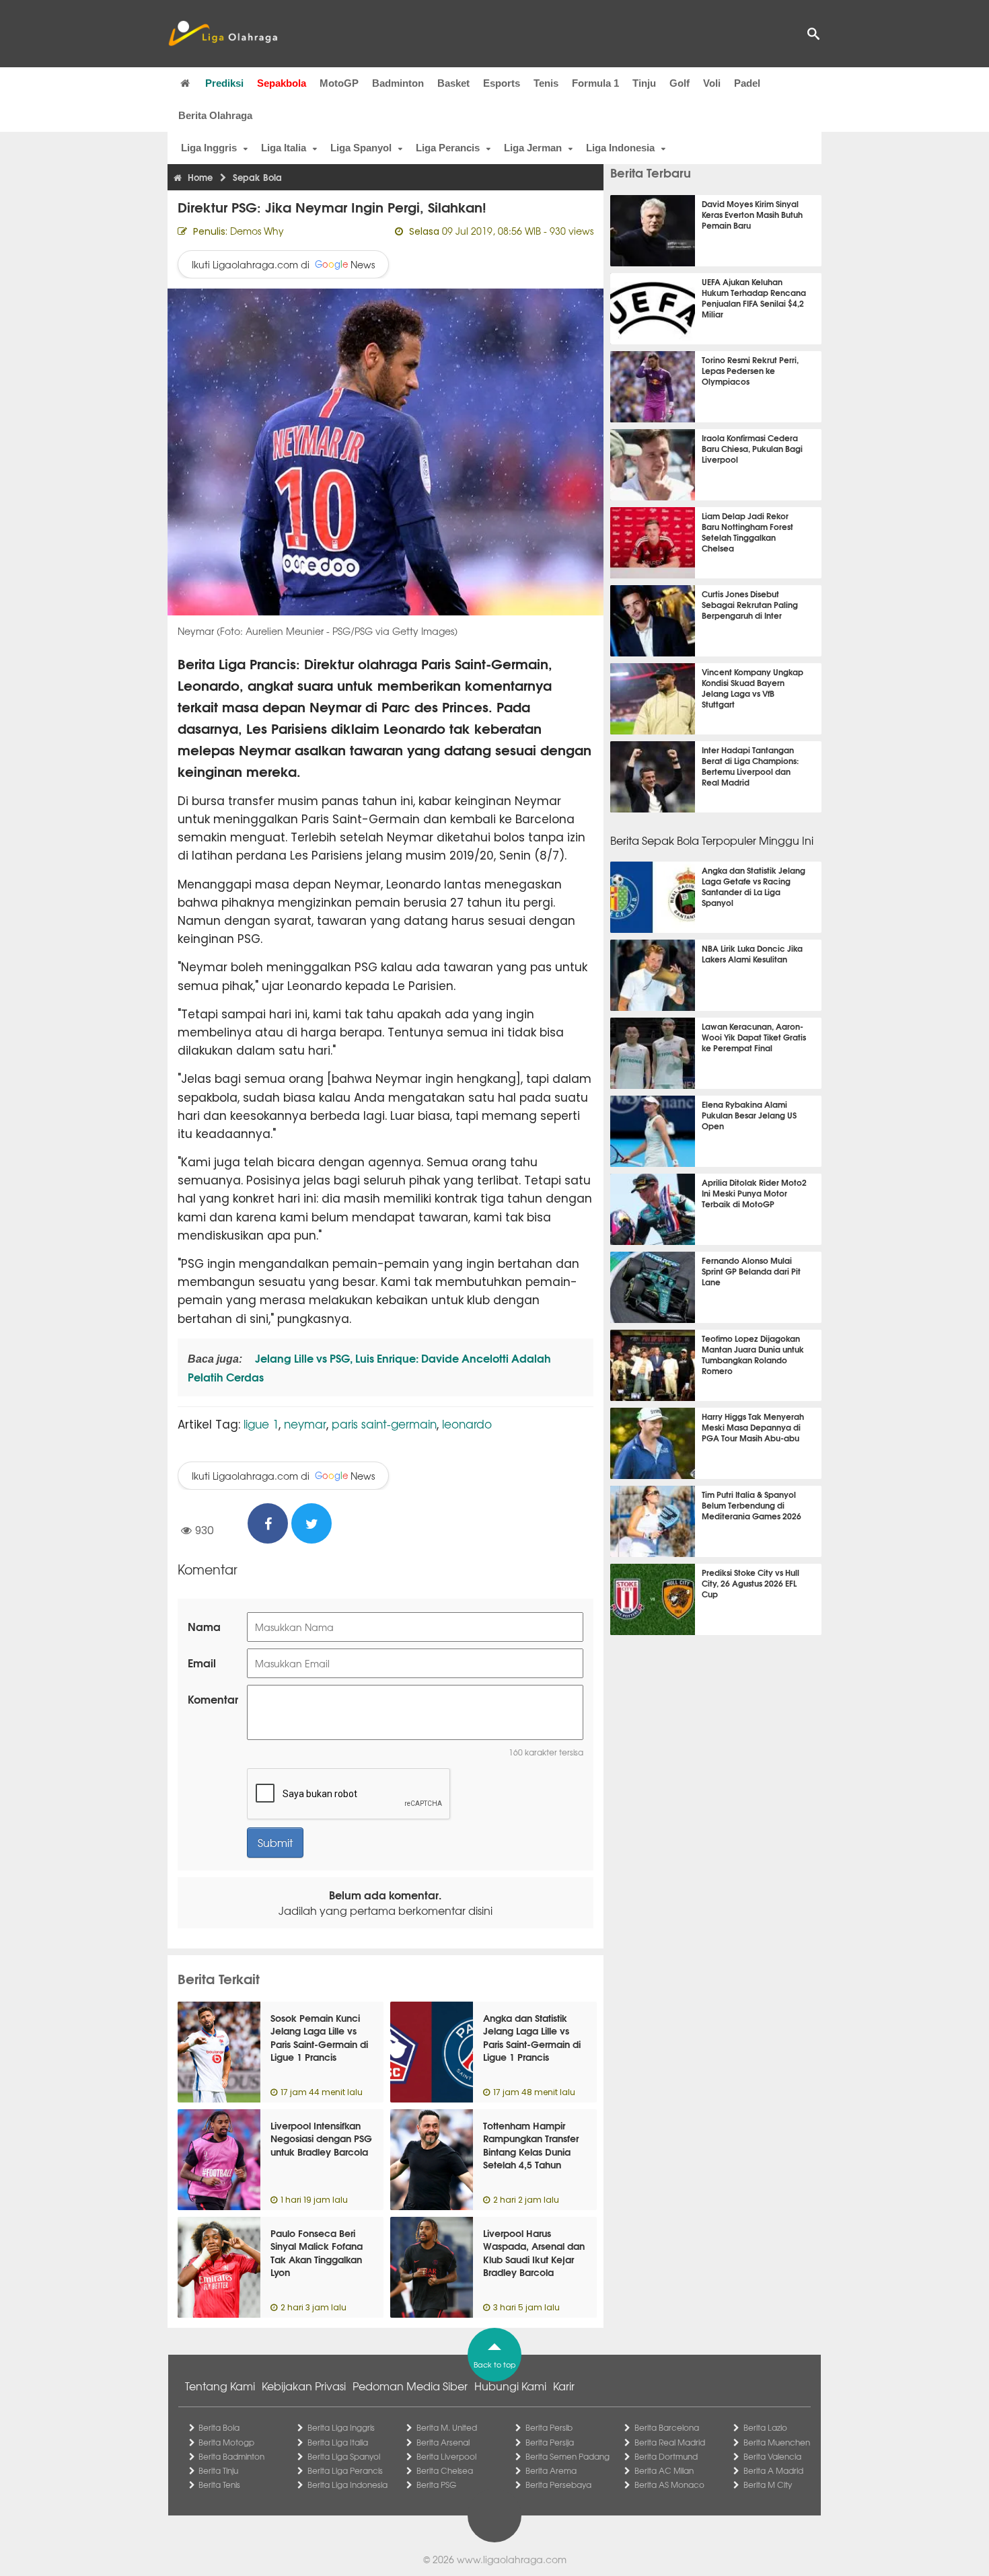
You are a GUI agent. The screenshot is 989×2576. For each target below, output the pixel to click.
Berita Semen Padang (567, 2456)
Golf (680, 83)
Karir (564, 2386)
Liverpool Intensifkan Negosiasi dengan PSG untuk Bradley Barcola (321, 2138)
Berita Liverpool (446, 2456)
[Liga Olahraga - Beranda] (223, 34)
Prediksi (224, 83)
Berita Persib (549, 2427)
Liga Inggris (209, 148)
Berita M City (768, 2485)
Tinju (644, 83)
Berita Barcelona (667, 2427)
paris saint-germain (384, 1424)
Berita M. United (447, 2427)
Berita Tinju (218, 2470)
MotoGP (339, 83)
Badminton (398, 83)
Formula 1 (595, 83)
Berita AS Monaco (669, 2485)
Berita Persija (550, 2442)
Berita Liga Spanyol (344, 2456)
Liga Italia (284, 148)
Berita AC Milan (664, 2470)
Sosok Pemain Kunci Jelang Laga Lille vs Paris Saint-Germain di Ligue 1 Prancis (319, 2038)
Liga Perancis (448, 148)
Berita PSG (436, 2485)
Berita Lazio (765, 2427)
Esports (502, 83)
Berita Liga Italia (338, 2442)
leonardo (467, 1424)
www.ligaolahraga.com (512, 2559)
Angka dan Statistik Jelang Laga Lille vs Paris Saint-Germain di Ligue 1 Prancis (532, 2038)
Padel (747, 83)
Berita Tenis (219, 2485)
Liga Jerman (533, 148)
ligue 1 (261, 1424)
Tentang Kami (220, 2386)
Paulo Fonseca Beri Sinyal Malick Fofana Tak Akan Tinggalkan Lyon (317, 2253)
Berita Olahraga (215, 115)
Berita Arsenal (443, 2442)
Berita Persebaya (558, 2485)
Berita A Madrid (773, 2470)
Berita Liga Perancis (345, 2470)
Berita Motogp (226, 2442)
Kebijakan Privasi (304, 2386)
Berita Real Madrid (670, 2442)
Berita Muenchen (777, 2442)
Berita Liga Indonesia (347, 2485)
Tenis (546, 83)
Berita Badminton (231, 2456)
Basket (453, 83)
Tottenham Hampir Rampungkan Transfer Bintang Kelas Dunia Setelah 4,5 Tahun (531, 2145)
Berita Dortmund (666, 2456)
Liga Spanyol (361, 148)
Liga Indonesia (620, 148)
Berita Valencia (772, 2456)
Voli (712, 83)
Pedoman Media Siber (410, 2386)
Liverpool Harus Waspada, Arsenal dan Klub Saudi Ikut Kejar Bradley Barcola (534, 2253)
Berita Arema (551, 2470)
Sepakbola (282, 83)
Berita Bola (219, 2427)
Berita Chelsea (445, 2470)
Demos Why (257, 231)
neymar (305, 1424)
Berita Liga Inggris (341, 2427)
